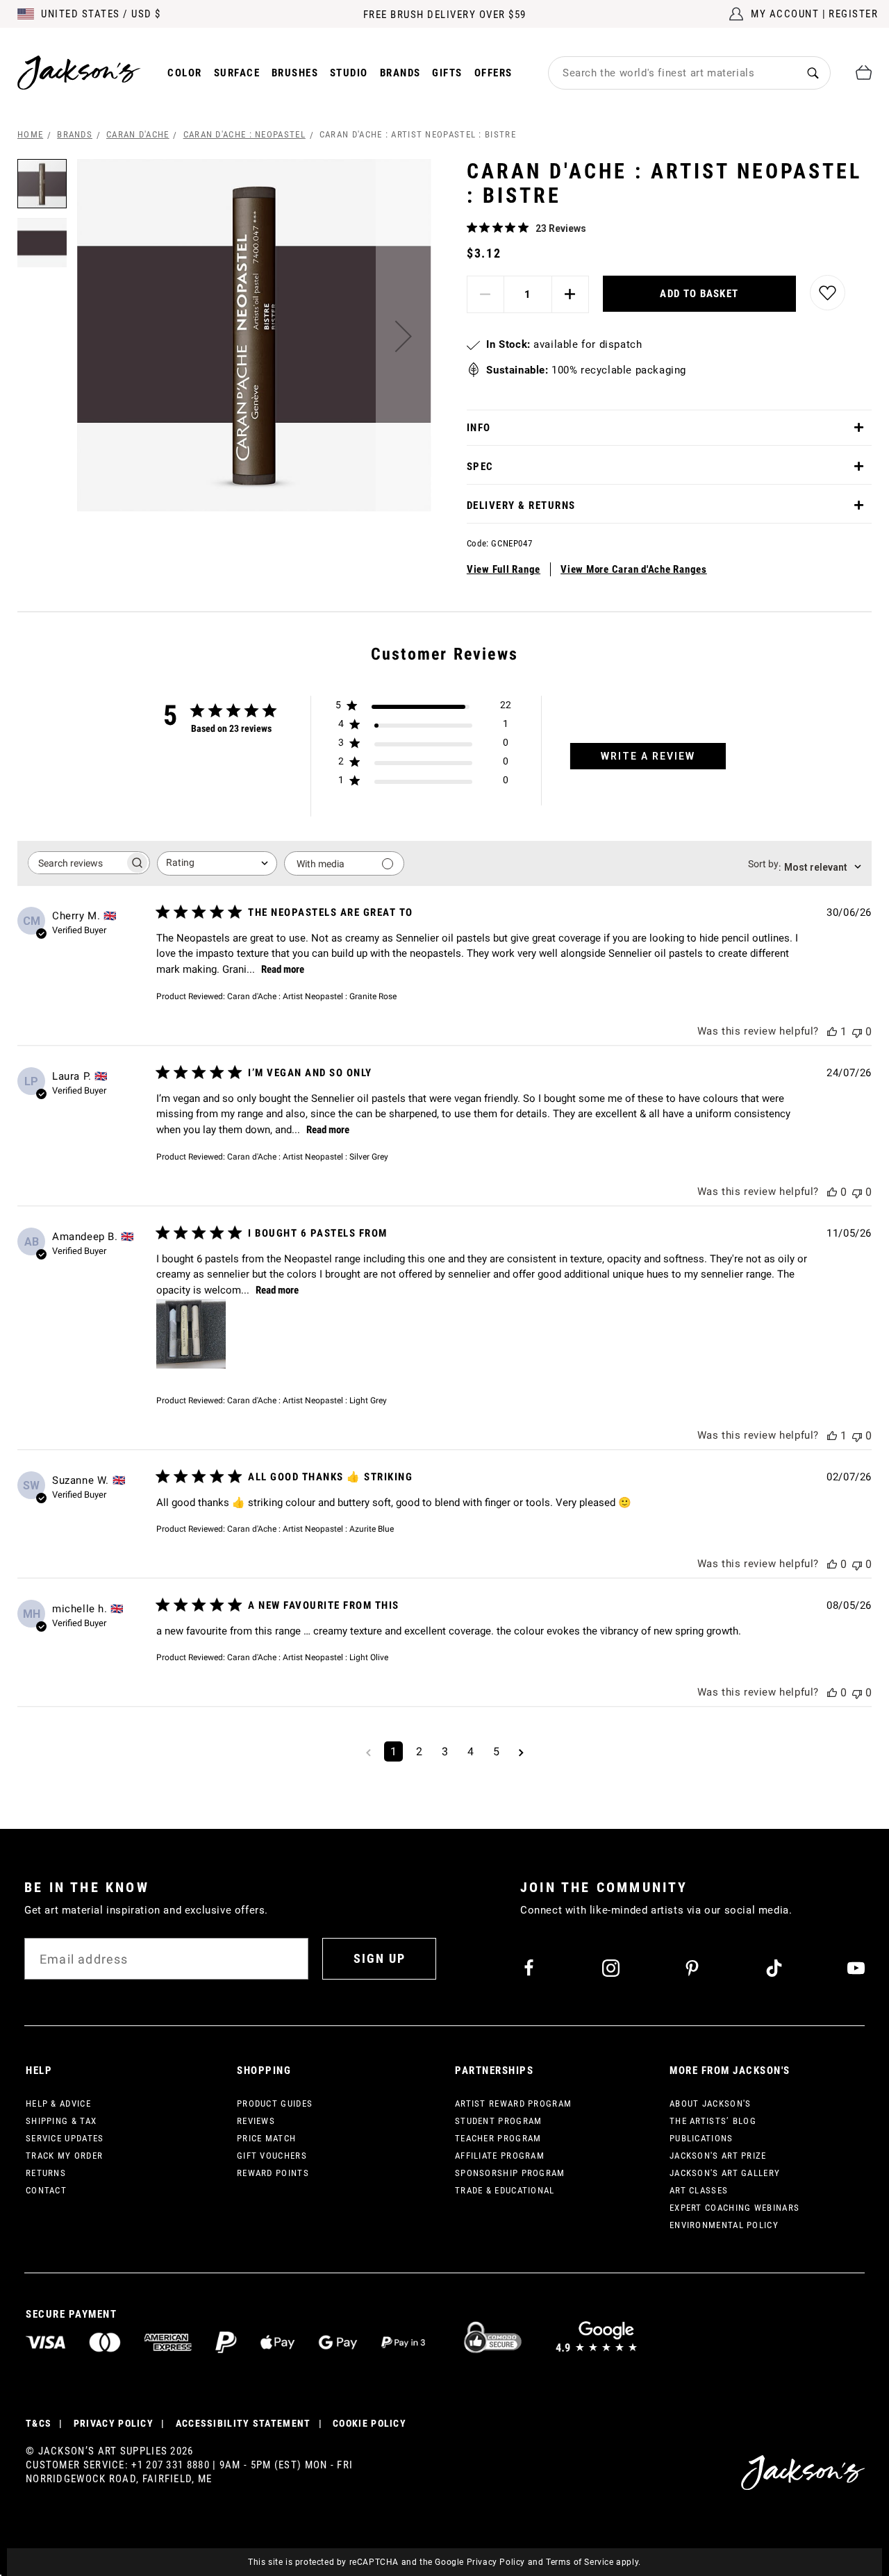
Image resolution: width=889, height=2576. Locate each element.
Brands (400, 73)
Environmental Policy (724, 2225)
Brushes (295, 73)
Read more (283, 969)
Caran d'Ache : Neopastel (244, 134)
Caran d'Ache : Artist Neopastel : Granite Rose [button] (312, 996)
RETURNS (46, 2173)
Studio (349, 73)
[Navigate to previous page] (368, 1751)
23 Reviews (561, 228)
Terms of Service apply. (593, 2562)
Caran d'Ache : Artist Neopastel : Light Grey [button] (307, 1400)
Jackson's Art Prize (718, 2156)
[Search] (813, 73)
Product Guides (275, 2104)
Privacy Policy (496, 2562)
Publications (701, 2138)
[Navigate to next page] (521, 1751)
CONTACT (46, 2190)
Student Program (499, 2121)
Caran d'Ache (138, 134)
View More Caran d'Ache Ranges (634, 569)
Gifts (447, 73)
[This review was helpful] (832, 1031)
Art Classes (699, 2190)
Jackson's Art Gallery (725, 2173)
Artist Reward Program (513, 2104)
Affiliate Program (500, 2156)
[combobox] (672, 73)
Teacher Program (498, 2138)
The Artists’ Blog (713, 2121)
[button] (404, 336)
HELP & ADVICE (58, 2104)
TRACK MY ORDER (64, 2156)
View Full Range (504, 569)
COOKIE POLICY (369, 2423)
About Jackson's (711, 2104)
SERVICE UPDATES (65, 2138)
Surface (237, 73)
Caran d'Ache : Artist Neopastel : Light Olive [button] (308, 1657)
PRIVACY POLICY (114, 2423)
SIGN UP (380, 1958)
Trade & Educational (505, 2190)
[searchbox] (76, 863)
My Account (785, 14)
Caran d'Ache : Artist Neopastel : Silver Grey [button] (308, 1157)
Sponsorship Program (510, 2173)
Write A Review (648, 756)
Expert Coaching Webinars (734, 2208)
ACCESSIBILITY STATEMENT (243, 2423)
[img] (472, 227)
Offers (493, 73)
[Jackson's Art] (79, 73)
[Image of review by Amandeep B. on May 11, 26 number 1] (191, 1334)
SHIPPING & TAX (61, 2121)
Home (30, 134)
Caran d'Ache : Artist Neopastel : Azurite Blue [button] (310, 1529)
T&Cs (39, 2423)
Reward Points (273, 2173)
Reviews (256, 2121)
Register (853, 14)
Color (185, 73)
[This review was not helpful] (857, 1031)
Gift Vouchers (272, 2156)
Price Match (266, 2138)
